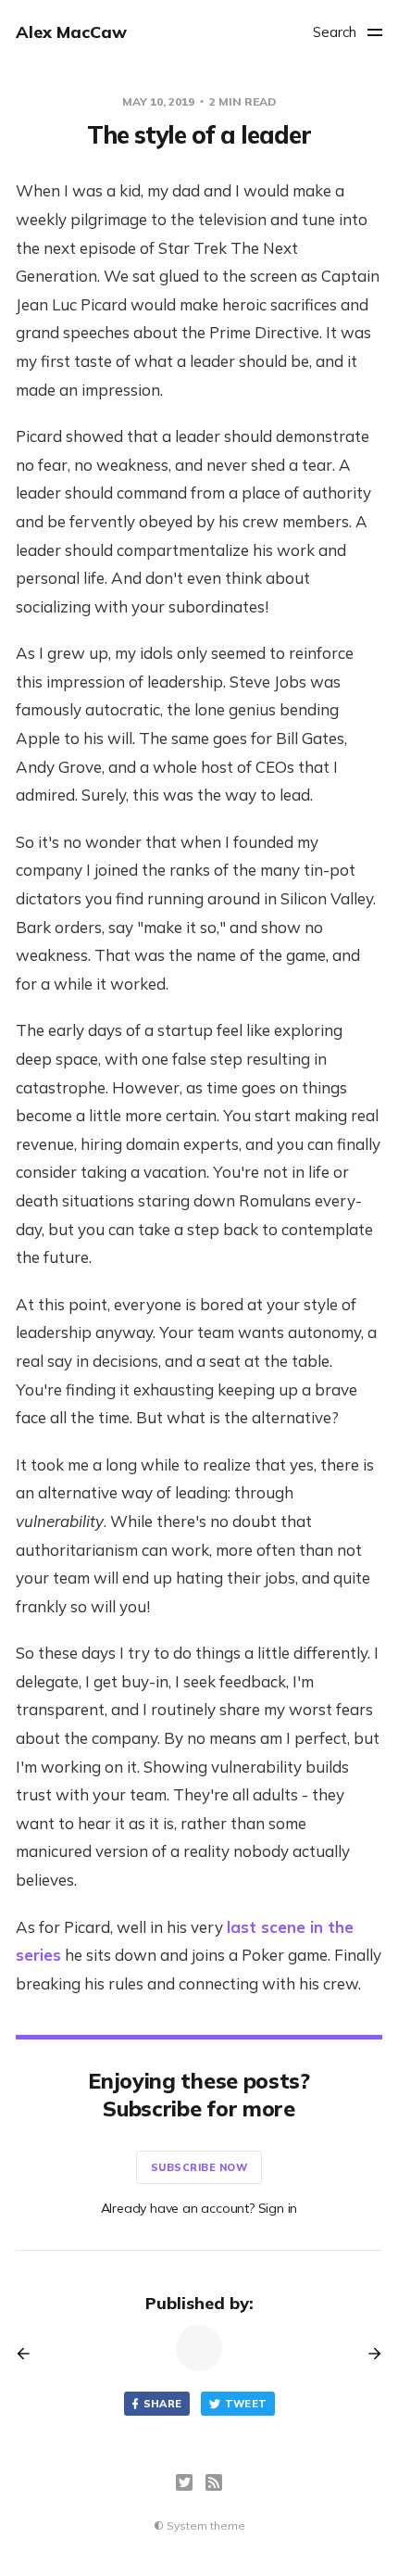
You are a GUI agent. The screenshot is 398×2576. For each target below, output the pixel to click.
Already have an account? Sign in (199, 2208)
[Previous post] (30, 2354)
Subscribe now (199, 2167)
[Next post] (368, 2354)
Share (163, 2404)
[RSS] (214, 2482)
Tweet (246, 2404)
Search (335, 32)
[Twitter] (184, 2482)
